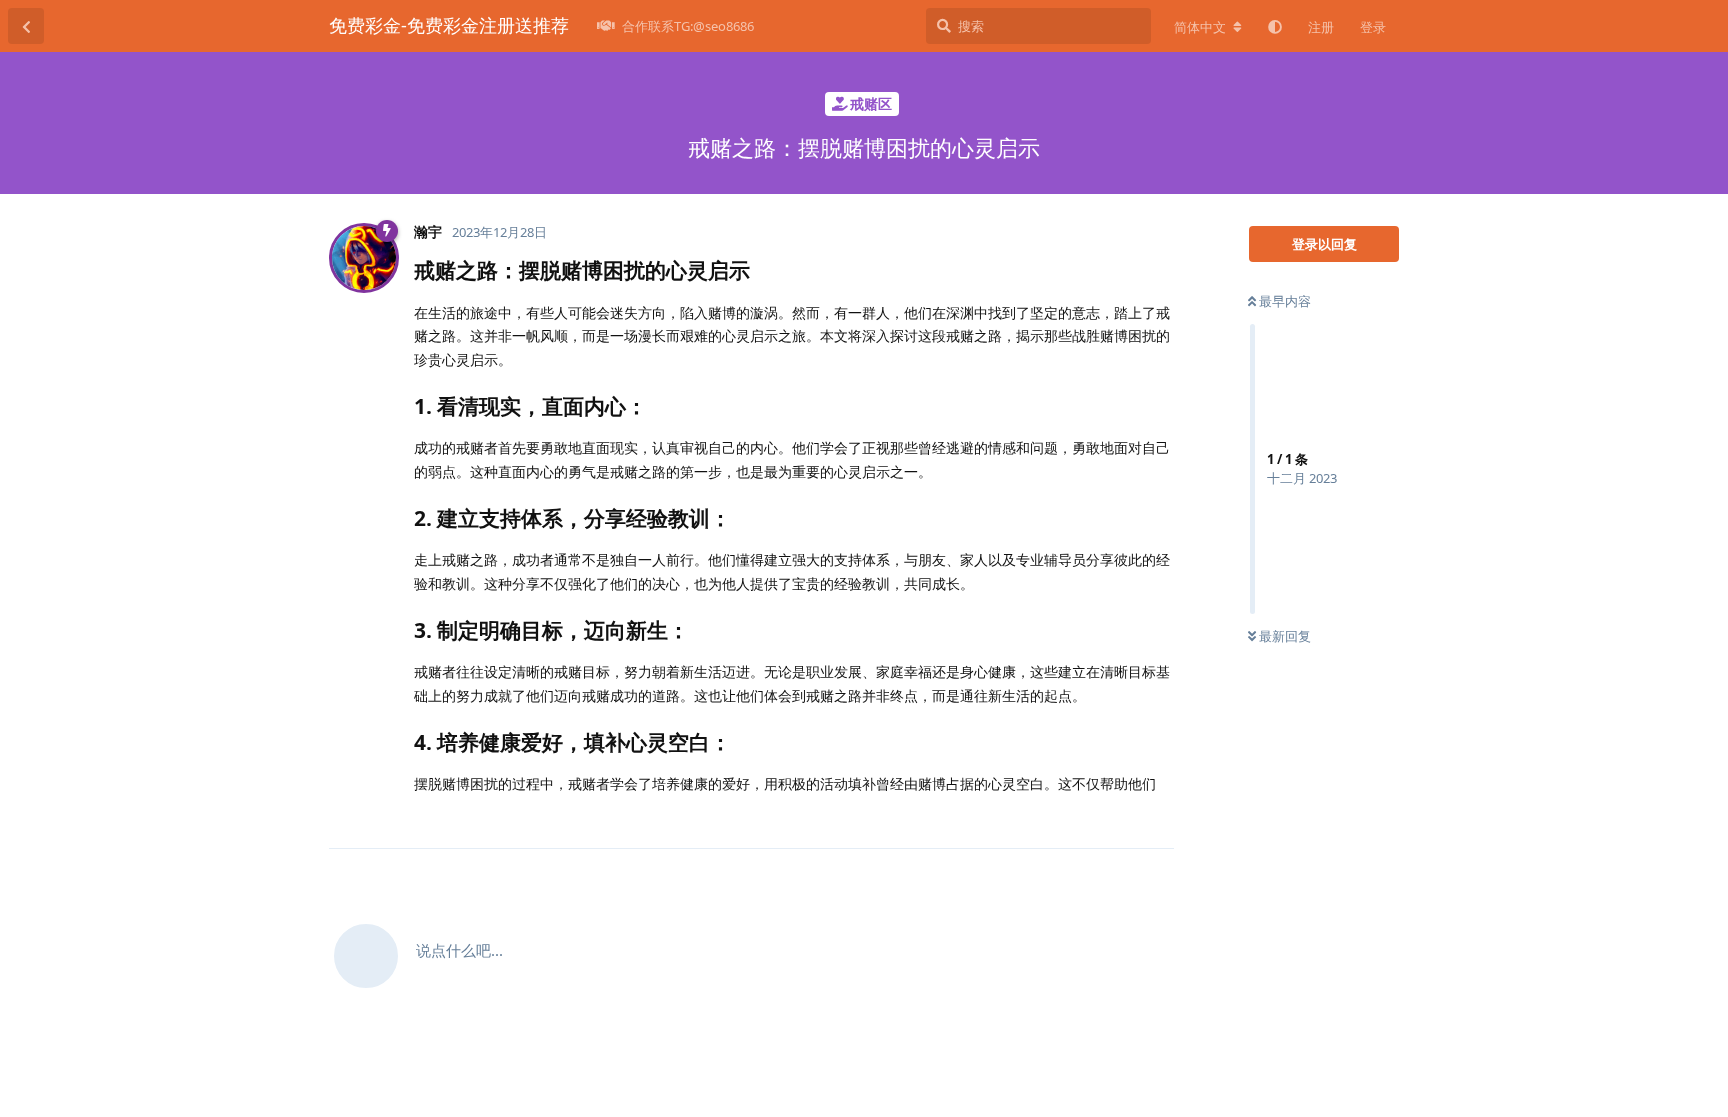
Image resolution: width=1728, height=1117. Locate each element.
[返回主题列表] (26, 26)
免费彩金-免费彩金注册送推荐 (449, 25)
